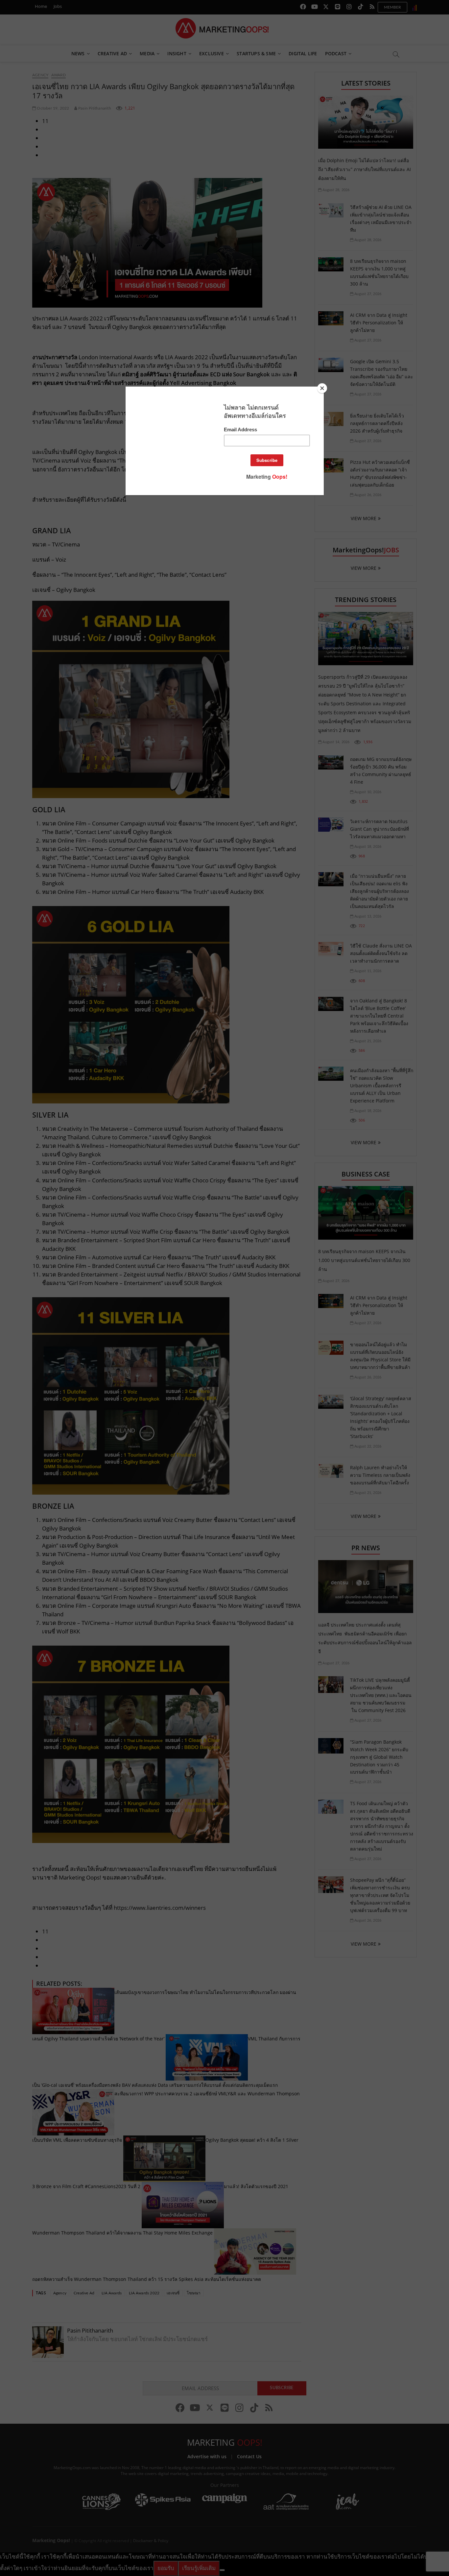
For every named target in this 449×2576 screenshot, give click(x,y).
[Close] (322, 388)
